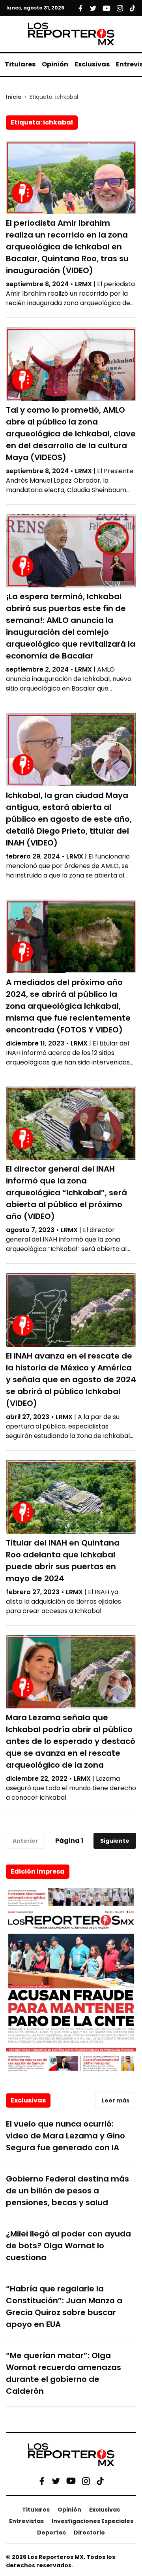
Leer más (116, 2100)
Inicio (14, 97)
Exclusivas (92, 64)
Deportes (51, 2533)
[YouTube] (71, 2481)
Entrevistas (26, 2521)
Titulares (20, 64)
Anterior (25, 1841)
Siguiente (115, 1841)
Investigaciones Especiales (92, 2521)
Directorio (89, 2533)
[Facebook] (42, 2481)
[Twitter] (56, 2481)
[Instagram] (86, 2481)
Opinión (55, 64)
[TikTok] (100, 2481)
